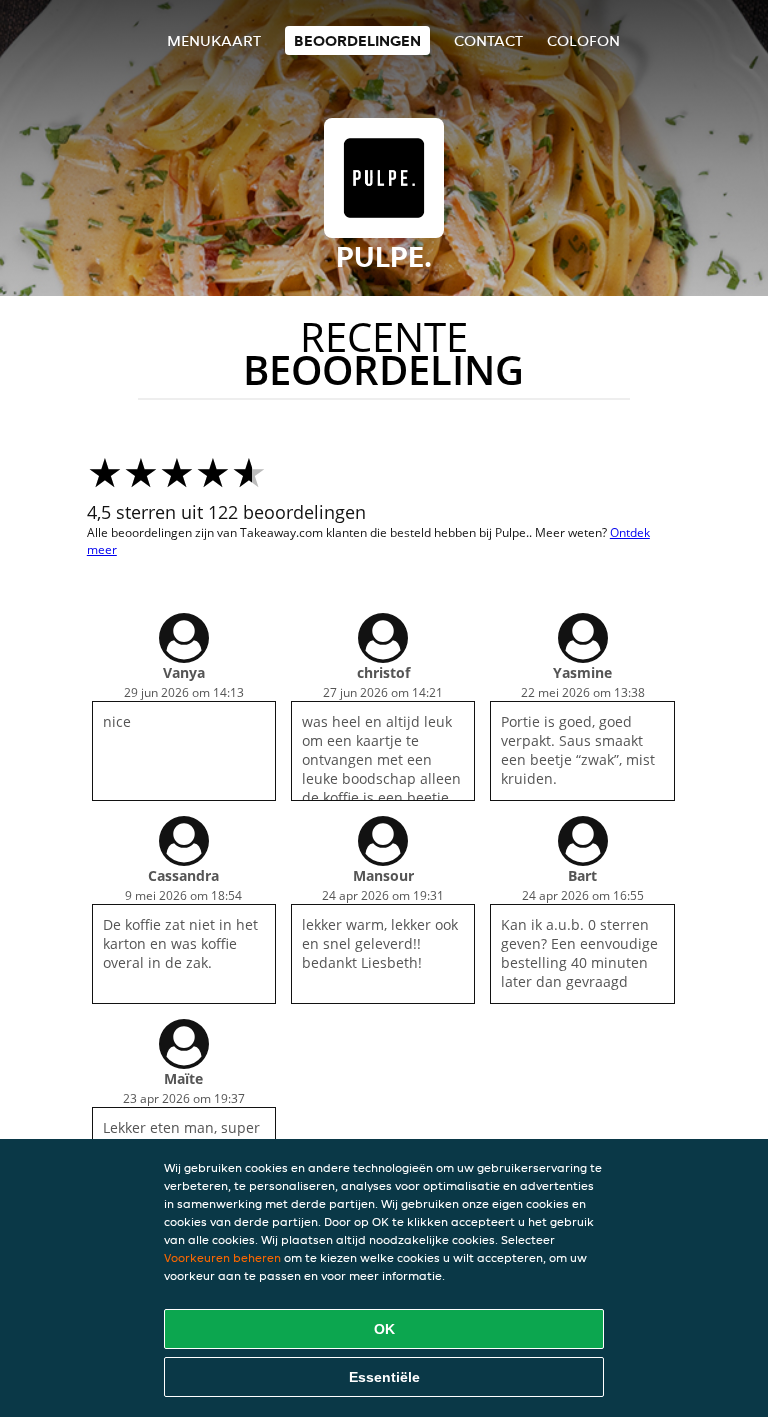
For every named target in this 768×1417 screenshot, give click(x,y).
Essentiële (384, 1377)
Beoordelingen (357, 40)
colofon (583, 40)
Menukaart (214, 40)
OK (384, 1329)
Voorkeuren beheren (222, 1257)
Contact (488, 40)
